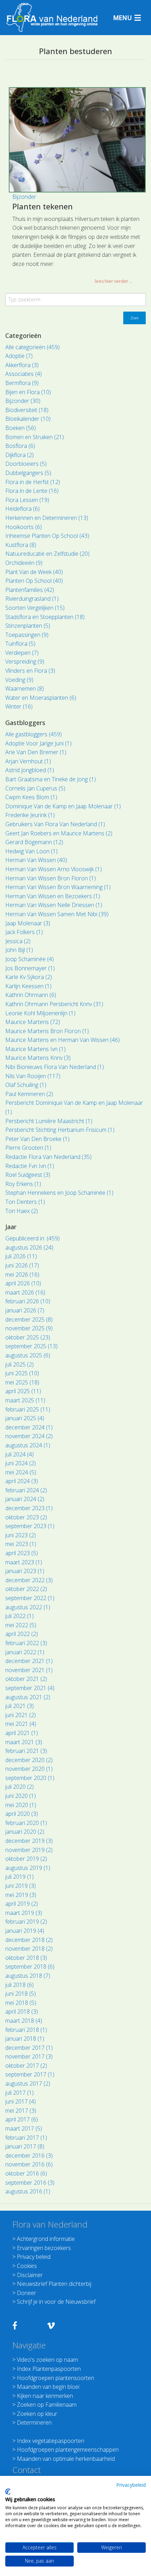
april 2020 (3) (22, 1814)
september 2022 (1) (30, 1598)
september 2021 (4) (30, 1688)
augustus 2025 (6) (28, 1355)
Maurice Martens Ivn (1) (35, 1049)
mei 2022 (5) (21, 1625)
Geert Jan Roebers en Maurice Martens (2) (59, 833)
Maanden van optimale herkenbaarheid (66, 2459)
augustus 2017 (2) (28, 2083)
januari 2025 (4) (25, 1418)
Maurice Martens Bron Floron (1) (47, 1031)
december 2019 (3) (29, 1841)
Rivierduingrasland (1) (32, 599)
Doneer (27, 2293)
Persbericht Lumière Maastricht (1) (49, 1121)
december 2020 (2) (29, 1760)
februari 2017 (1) (26, 2138)
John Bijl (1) (19, 950)
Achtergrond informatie (46, 2239)
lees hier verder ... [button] (114, 281)
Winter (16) (19, 706)
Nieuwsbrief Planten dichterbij (54, 2284)
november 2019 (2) (29, 1850)
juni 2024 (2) (21, 1463)
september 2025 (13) (31, 1346)
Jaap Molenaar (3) (28, 923)
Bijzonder (24, 197)
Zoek (134, 318)
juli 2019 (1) (19, 1877)
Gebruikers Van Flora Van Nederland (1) (55, 824)
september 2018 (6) (30, 1967)
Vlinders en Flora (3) (30, 671)
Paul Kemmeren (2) (29, 1094)
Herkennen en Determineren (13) (47, 518)
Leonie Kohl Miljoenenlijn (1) (40, 1013)
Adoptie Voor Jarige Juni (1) (38, 743)
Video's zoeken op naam (47, 2360)
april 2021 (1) (22, 1733)
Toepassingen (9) (27, 635)
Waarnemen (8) (25, 689)
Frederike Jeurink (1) (30, 815)
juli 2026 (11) (21, 1256)
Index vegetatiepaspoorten (51, 2441)
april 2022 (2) (22, 1634)
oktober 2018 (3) (26, 1958)
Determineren (34, 2422)
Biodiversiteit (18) (27, 410)
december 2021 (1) (29, 1661)
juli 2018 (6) (19, 1985)
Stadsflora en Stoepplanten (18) (45, 617)
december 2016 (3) (29, 2156)
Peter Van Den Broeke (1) (37, 1139)
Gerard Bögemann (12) (34, 842)
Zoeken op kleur (37, 2414)
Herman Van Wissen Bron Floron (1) (51, 878)
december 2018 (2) (29, 1940)
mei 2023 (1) (21, 1544)
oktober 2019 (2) (26, 1859)
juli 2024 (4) (19, 1454)
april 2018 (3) (22, 2011)
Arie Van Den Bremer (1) (36, 752)
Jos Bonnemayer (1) (30, 968)
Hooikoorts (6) (24, 527)
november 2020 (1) (29, 1769)
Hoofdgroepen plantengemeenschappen (68, 2450)
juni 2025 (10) (22, 1373)
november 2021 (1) (29, 1670)
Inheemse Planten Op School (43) (47, 536)
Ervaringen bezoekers (44, 2248)
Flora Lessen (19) (27, 500)
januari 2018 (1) (25, 2039)
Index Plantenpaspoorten (49, 2369)
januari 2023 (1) (25, 1571)
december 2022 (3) (29, 1580)
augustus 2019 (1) (28, 1868)
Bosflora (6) (20, 446)
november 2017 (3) (29, 2056)
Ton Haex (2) (22, 1211)
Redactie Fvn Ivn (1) (30, 1166)
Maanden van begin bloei (48, 2387)
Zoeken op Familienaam (47, 2405)
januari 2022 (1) (25, 1652)
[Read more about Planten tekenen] (77, 140)
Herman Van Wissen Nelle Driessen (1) (54, 905)
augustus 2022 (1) (28, 1607)
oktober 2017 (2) (26, 2066)
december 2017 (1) (29, 2048)
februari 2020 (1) (26, 1823)
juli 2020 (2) (19, 1787)
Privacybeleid (131, 2485)
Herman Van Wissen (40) (36, 860)
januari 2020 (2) (25, 1832)
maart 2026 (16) (25, 1292)
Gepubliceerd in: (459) (32, 1238)
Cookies (27, 2266)
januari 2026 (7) (25, 1310)
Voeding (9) (19, 680)
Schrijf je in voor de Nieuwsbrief (56, 2302)
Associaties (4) (24, 374)
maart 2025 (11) (25, 1400)
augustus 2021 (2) (28, 1697)
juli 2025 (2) (19, 1364)
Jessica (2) (18, 941)
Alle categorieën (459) (32, 347)
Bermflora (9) (22, 383)
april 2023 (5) (22, 1553)
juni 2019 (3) (21, 1886)
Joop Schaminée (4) (29, 959)
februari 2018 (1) (26, 2030)
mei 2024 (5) (21, 1472)
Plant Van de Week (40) (34, 572)
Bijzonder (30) (23, 401)
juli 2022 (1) (19, 1616)
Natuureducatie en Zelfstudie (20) (47, 554)
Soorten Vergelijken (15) (35, 608)
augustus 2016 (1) (28, 2191)
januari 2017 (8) (25, 2146)
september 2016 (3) (30, 2183)
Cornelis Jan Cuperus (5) (35, 788)
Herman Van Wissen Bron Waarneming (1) (58, 887)
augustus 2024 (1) (28, 1445)
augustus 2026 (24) (29, 1247)
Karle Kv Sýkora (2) (29, 977)
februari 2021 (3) (26, 1751)
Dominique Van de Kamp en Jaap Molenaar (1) (63, 806)
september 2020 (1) (30, 1778)
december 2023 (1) (29, 1508)
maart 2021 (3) (24, 1742)
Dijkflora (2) (19, 455)
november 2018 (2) (29, 1949)
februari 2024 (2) (26, 1490)
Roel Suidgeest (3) (28, 1175)
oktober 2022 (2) (26, 1589)
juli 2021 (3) (19, 1706)
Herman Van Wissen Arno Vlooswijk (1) (54, 869)
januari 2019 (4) (25, 1931)
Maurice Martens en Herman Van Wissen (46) (63, 1040)
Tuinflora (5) (20, 644)
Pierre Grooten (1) (28, 1148)
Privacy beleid (34, 2257)
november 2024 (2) (29, 1436)
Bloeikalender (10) (28, 419)
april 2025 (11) (23, 1391)
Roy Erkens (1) (23, 1184)
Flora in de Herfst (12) (33, 482)
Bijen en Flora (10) (28, 392)
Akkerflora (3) (22, 365)
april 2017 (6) (22, 2119)
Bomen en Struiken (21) (35, 437)
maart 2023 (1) (24, 1562)
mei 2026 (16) (22, 1274)
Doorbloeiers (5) (26, 464)
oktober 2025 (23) (28, 1337)
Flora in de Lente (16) (32, 491)
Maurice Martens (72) (33, 1022)
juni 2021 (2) (21, 1715)
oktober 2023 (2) (26, 1517)
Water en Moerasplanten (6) (41, 698)
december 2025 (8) (29, 1319)
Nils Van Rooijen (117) (33, 1076)
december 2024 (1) (29, 1427)
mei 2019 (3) (21, 1895)
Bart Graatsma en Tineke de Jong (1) (51, 779)
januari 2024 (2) (25, 1499)
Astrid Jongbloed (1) (30, 770)
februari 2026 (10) (28, 1301)
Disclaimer (30, 2275)
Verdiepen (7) (22, 653)
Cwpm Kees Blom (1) (31, 797)
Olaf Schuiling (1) (26, 1085)
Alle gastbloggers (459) (34, 734)
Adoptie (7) (19, 356)
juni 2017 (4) (21, 2101)
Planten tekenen (42, 206)
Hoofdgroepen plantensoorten (55, 2378)
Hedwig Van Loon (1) (31, 851)
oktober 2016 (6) (26, 2173)
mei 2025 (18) (22, 1382)
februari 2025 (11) (28, 1409)
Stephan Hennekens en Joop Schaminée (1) (59, 1193)
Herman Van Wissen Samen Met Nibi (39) (57, 914)
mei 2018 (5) (21, 2003)
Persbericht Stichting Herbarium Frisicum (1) (60, 1130)
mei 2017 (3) (21, 2111)
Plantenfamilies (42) (30, 590)
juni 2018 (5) (21, 1994)
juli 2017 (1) (19, 2093)
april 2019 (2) (22, 1904)
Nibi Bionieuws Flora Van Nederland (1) (55, 1067)
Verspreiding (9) (25, 661)
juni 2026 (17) (22, 1265)
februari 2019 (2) (26, 1922)
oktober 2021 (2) (26, 1679)
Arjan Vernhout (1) (28, 761)
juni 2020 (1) (21, 1796)
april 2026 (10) (23, 1283)
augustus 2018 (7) (28, 1976)
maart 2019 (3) (24, 1913)
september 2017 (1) (30, 2074)
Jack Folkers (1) (24, 932)
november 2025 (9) (29, 1328)
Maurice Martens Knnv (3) (38, 1058)
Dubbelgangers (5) (28, 473)
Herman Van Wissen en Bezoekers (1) (53, 896)
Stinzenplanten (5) (28, 626)
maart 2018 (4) (24, 2021)
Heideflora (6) (22, 509)
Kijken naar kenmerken (45, 2396)
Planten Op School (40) (34, 581)
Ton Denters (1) (25, 1202)
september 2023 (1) (30, 1526)
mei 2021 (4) (21, 1724)
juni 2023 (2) (21, 1535)
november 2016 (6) (29, 2164)
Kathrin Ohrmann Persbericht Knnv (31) (54, 1004)
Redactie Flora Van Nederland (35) (48, 1157)
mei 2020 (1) (21, 1805)
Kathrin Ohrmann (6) (31, 995)
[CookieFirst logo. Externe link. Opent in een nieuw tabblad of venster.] (8, 2492)
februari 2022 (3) (26, 1643)
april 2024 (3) (22, 1481)
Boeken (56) (21, 428)
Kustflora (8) (21, 545)
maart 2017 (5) (24, 2128)
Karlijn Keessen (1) (28, 986)
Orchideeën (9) (24, 563)
